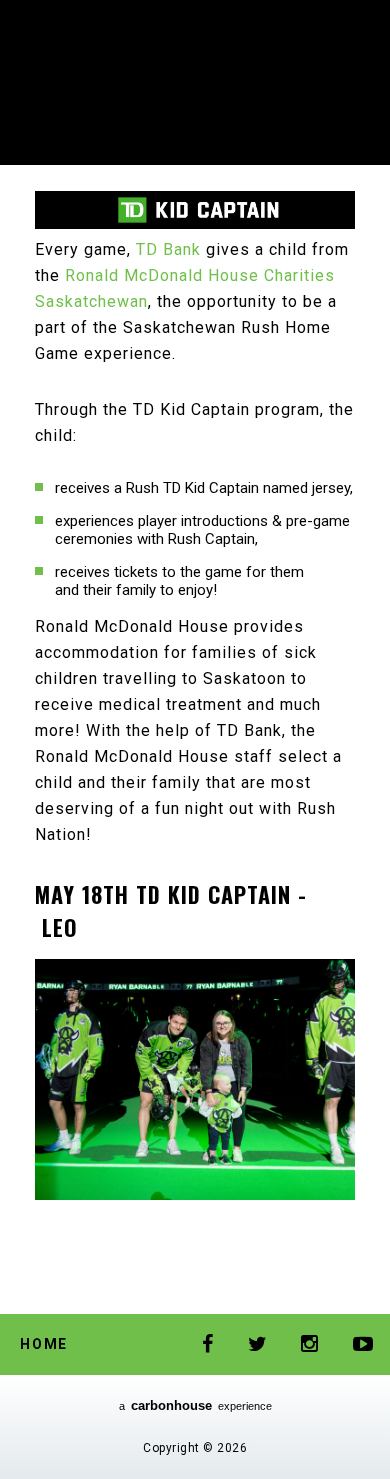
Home (44, 1344)
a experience (195, 1405)
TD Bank (168, 249)
